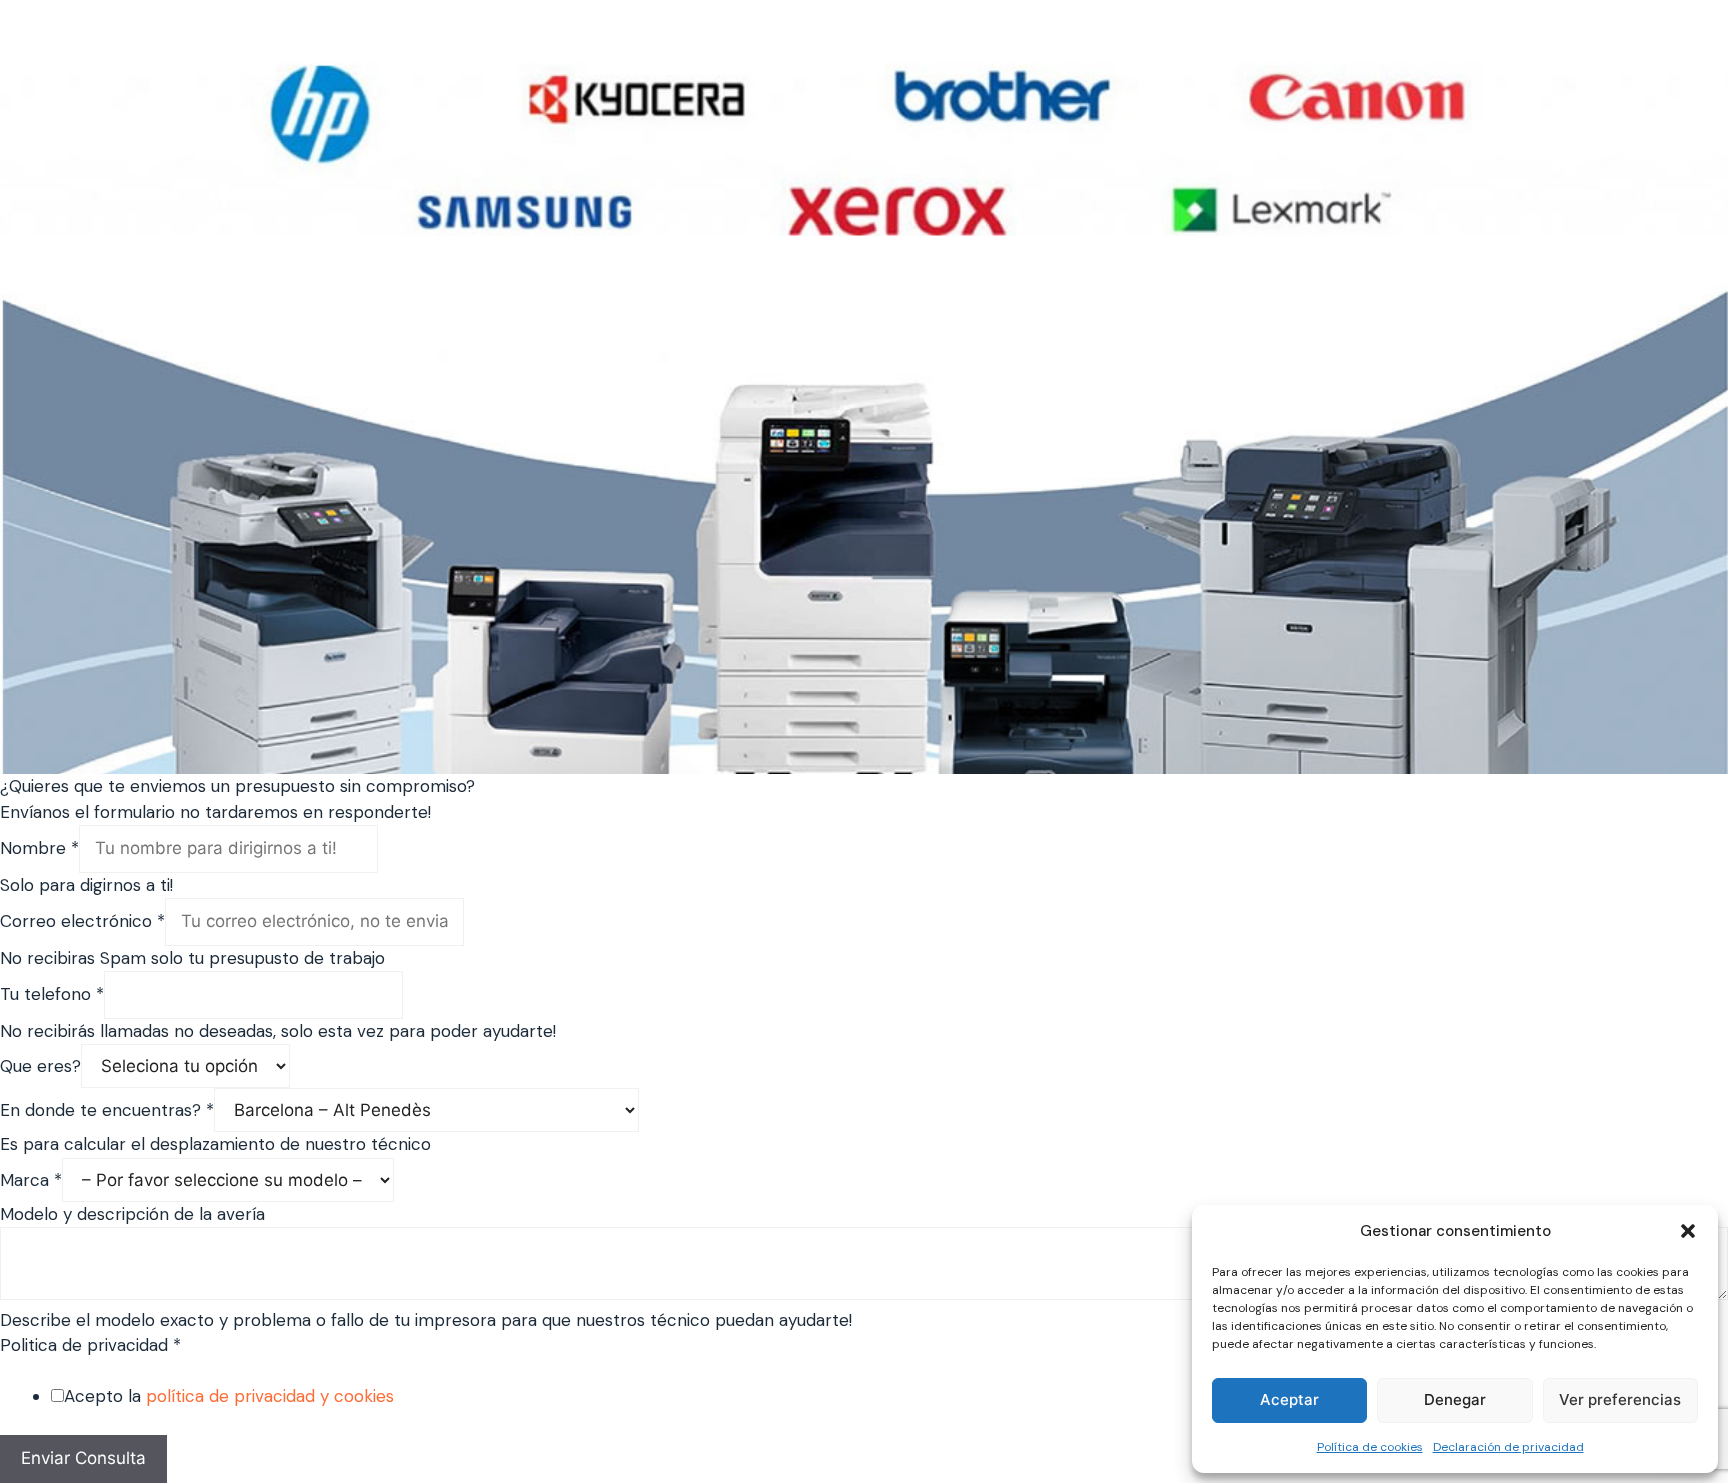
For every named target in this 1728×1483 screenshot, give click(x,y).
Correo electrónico (82, 921)
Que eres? (40, 1066)
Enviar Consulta (83, 1458)
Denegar (1455, 1399)
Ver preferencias (1620, 1399)
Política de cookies (1370, 1447)
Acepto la (229, 1396)
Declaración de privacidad (1508, 1447)
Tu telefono (52, 994)
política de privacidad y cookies (270, 1396)
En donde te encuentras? (107, 1110)
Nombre (39, 848)
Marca (31, 1180)
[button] (1688, 1231)
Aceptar (1289, 1399)
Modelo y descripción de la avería (132, 1214)
